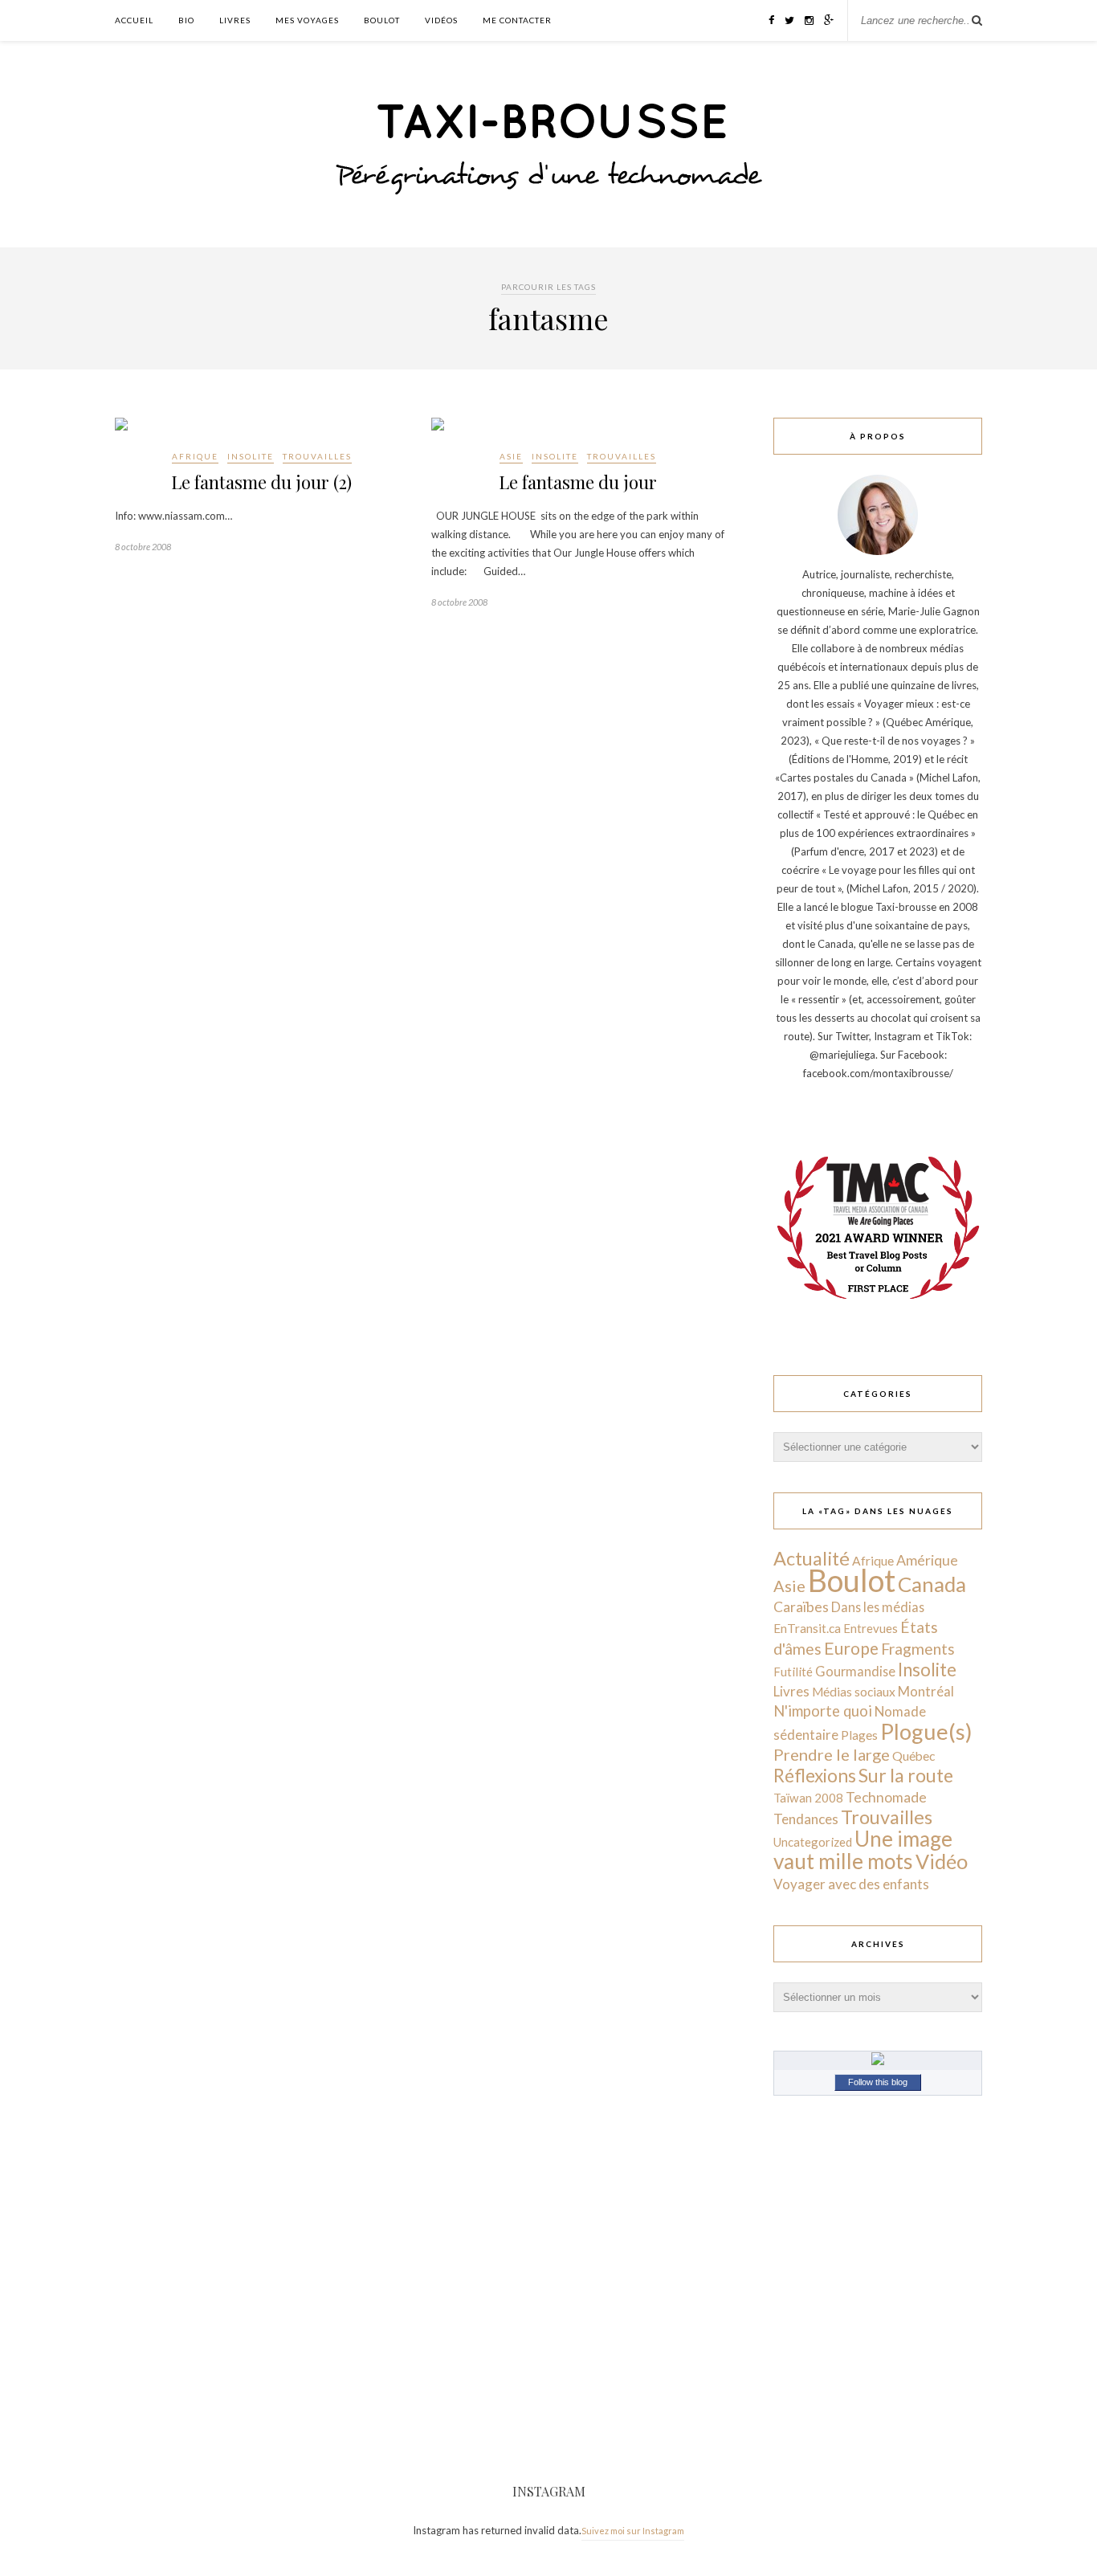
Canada (932, 1584)
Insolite (251, 456)
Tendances (806, 1819)
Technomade (886, 1797)
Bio (186, 20)
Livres (235, 20)
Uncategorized (813, 1842)
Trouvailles (317, 456)
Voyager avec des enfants (851, 1884)
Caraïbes (801, 1607)
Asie (511, 456)
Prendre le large (832, 1754)
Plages (859, 1735)
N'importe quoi (823, 1711)
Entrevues (871, 1628)
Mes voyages (307, 20)
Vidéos (441, 20)
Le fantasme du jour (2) (261, 482)
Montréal (926, 1691)
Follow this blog (878, 2082)
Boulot (382, 20)
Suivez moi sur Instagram (633, 2531)
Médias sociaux (854, 1692)
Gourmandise (855, 1671)
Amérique (927, 1560)
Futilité (793, 1672)
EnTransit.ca (807, 1628)
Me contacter (517, 20)
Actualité (812, 1558)
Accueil (134, 20)
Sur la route (906, 1775)
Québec (913, 1755)
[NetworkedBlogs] (878, 2061)
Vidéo (942, 1861)
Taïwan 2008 (808, 1798)
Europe (851, 1648)
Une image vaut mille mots (863, 1850)
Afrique (195, 456)
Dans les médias (878, 1607)
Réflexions (815, 1776)
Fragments (918, 1649)
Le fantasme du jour (578, 482)
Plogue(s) (926, 1731)
